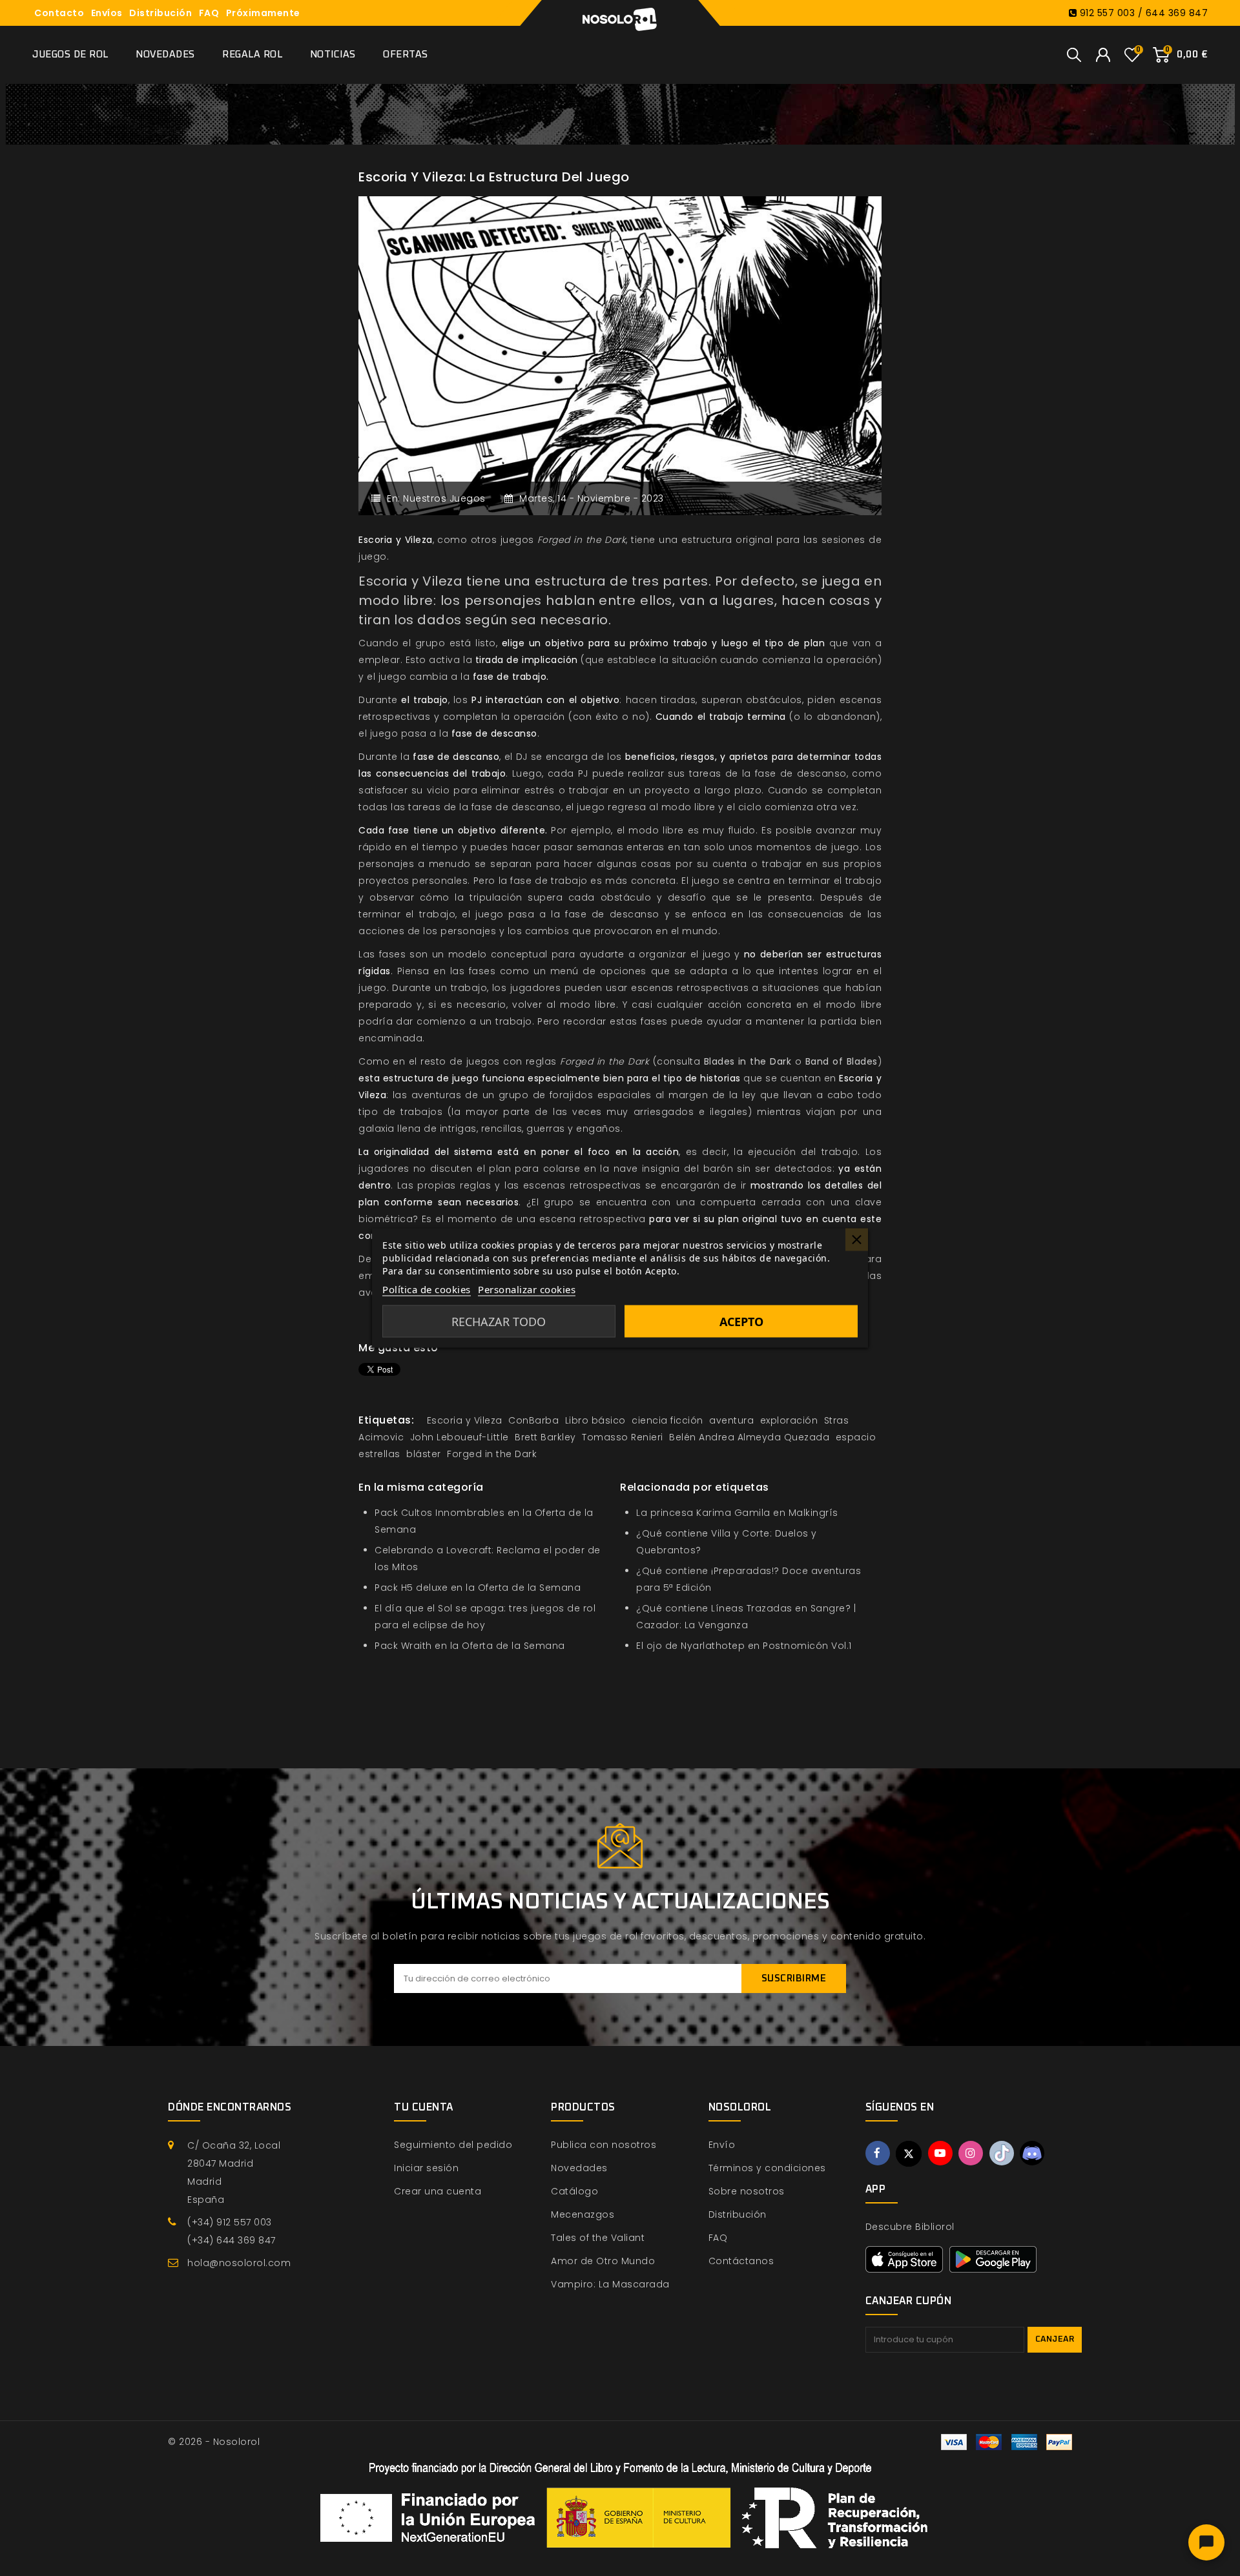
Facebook (878, 2153)
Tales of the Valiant (598, 2238)
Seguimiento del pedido (453, 2145)
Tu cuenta (424, 2107)
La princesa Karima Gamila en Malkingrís (737, 1513)
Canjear (1055, 2339)
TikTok (1002, 2153)
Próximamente (263, 13)
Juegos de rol (70, 55)
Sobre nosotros (747, 2191)
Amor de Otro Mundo (603, 2261)
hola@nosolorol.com (239, 2263)
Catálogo (574, 2191)
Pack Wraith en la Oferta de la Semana (470, 1646)
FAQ (209, 13)
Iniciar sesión (426, 2168)
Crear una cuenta (438, 2191)
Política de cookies (427, 1289)
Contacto (59, 13)
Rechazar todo (499, 1322)
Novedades (165, 55)
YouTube (940, 2153)
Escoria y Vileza (410, 581)
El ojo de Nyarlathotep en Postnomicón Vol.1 (744, 1646)
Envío (722, 2145)
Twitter (909, 2154)
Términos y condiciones (767, 2168)
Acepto (741, 1322)
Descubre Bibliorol (910, 2227)
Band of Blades (842, 1061)
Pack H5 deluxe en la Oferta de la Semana (478, 1588)
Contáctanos (741, 2261)
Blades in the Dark (748, 1061)
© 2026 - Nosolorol (214, 2442)
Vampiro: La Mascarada (610, 2284)
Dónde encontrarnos (230, 2107)
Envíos (107, 13)
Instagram (971, 2153)
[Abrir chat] (1206, 2542)
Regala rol (252, 55)
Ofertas (406, 55)
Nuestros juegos (444, 498)
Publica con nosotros (604, 2145)
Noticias (333, 55)
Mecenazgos (583, 2214)
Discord (1032, 2153)
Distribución (160, 13)
